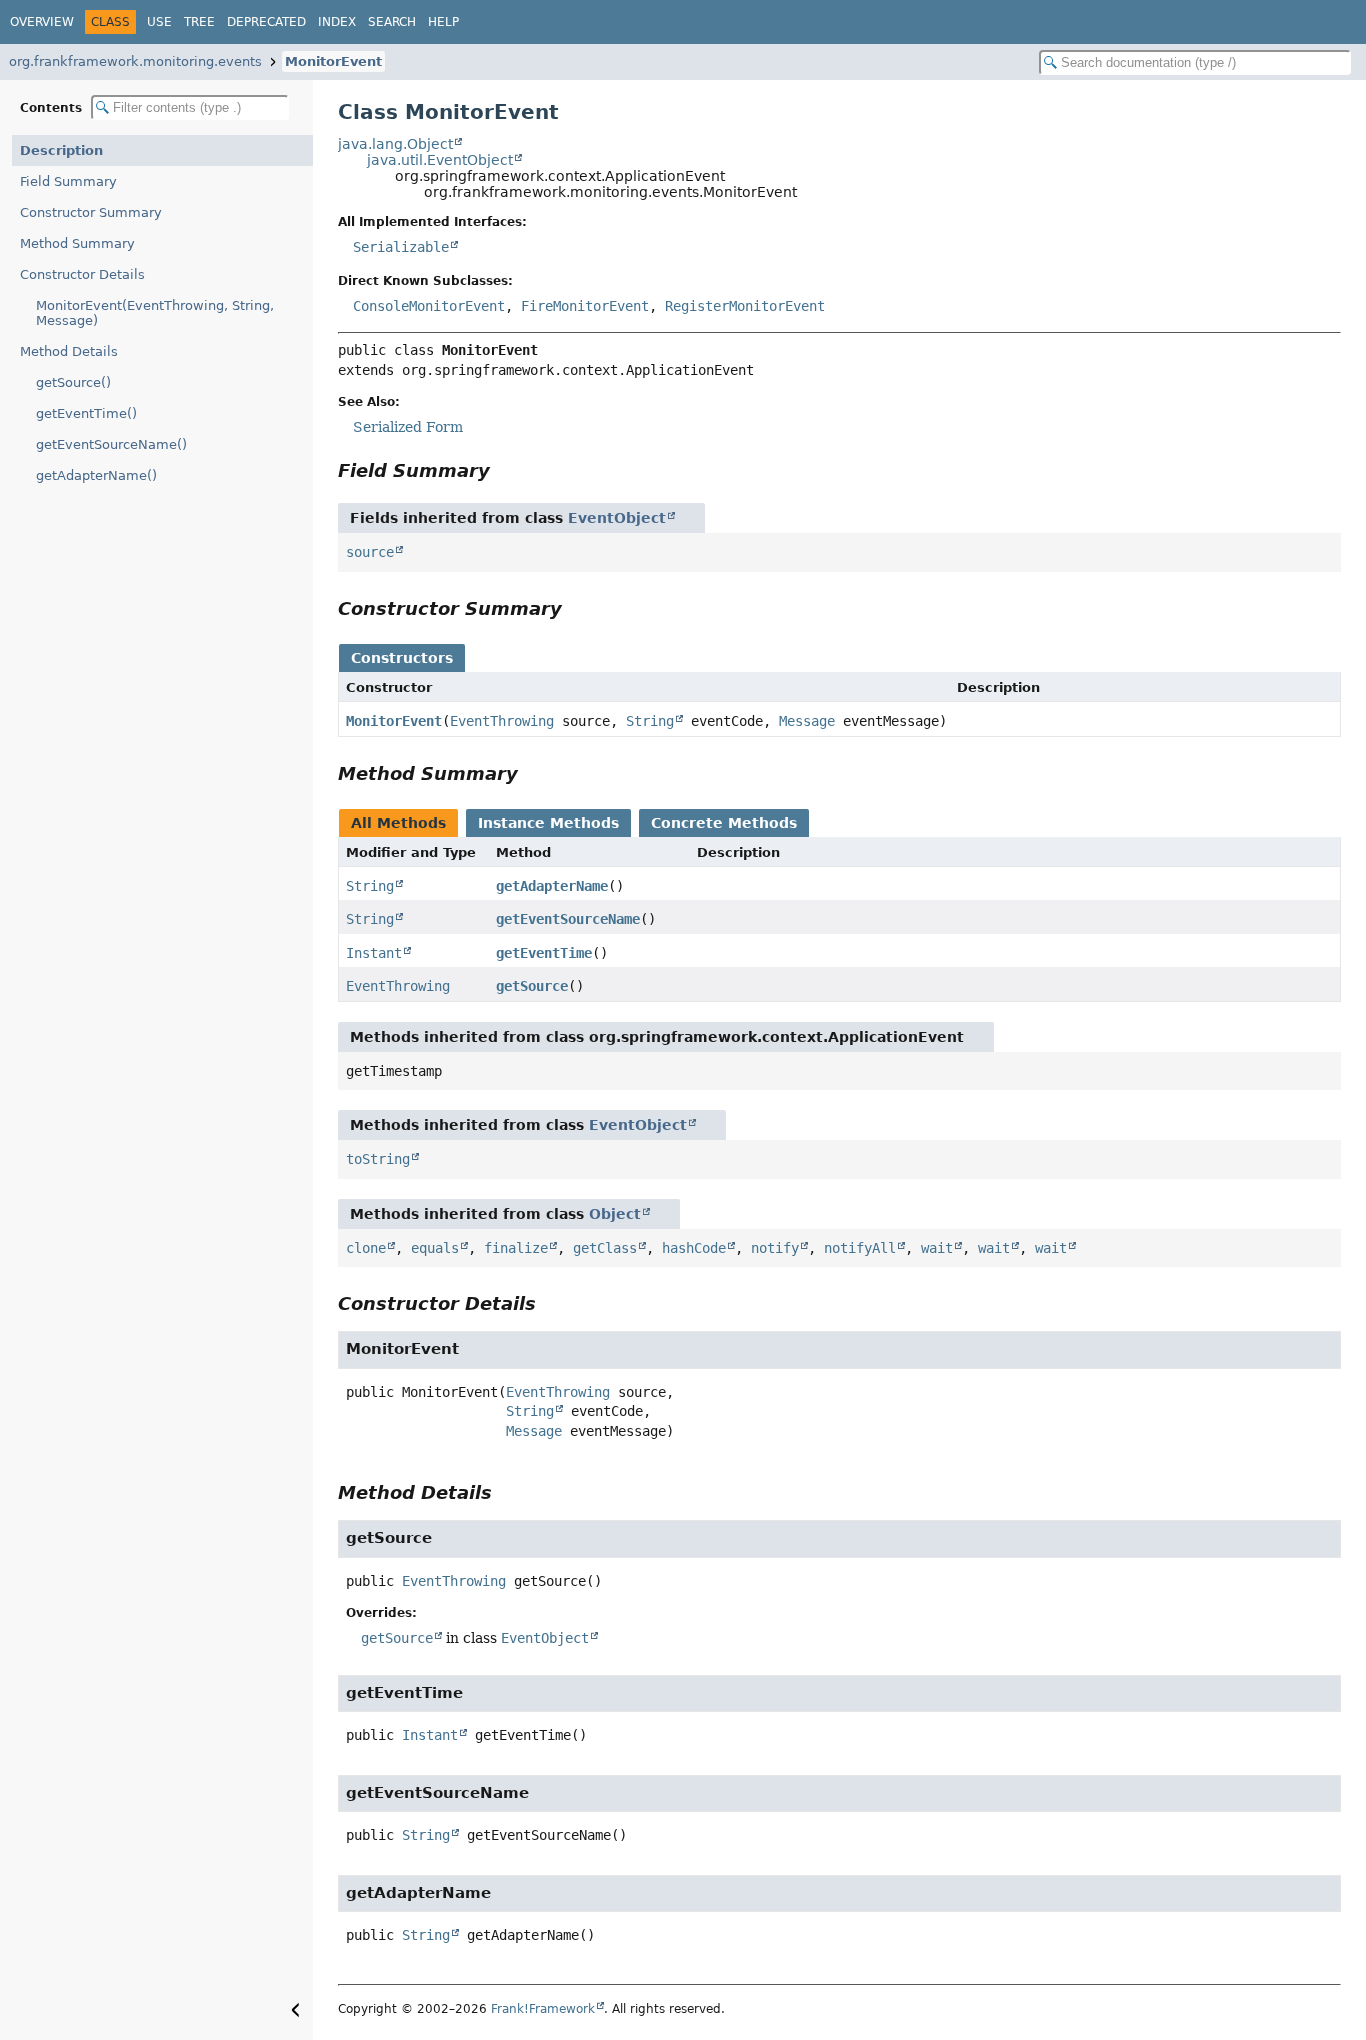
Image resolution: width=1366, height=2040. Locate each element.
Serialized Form (408, 427)
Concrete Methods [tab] (724, 823)
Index (337, 22)
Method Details (69, 351)
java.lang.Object (395, 144)
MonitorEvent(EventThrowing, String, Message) (155, 313)
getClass (605, 1248)
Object (615, 1214)
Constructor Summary (91, 212)
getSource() (73, 382)
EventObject (617, 518)
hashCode (694, 1248)
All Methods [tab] (398, 823)
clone (366, 1248)
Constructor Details (82, 274)
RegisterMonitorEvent (745, 306)
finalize (516, 1248)
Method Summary (77, 243)
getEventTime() (86, 413)
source (370, 552)
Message (807, 721)
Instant (374, 953)
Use (159, 22)
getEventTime (544, 953)
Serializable (401, 247)
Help (443, 22)
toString (378, 1159)
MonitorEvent (333, 61)
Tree (199, 22)
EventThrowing (502, 721)
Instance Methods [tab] (548, 823)
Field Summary (68, 181)
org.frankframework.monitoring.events (135, 61)
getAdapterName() (96, 475)
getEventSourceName (568, 919)
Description (61, 150)
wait (937, 1248)
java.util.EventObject (440, 160)
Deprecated (266, 22)
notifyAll (860, 1248)
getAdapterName (552, 886)
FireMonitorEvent (585, 306)
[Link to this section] (504, 470)
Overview (42, 22)
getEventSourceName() (111, 444)
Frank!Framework (543, 2009)
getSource (532, 986)
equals (435, 1248)
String (650, 721)
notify (775, 1248)
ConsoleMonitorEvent (429, 306)
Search (392, 22)
